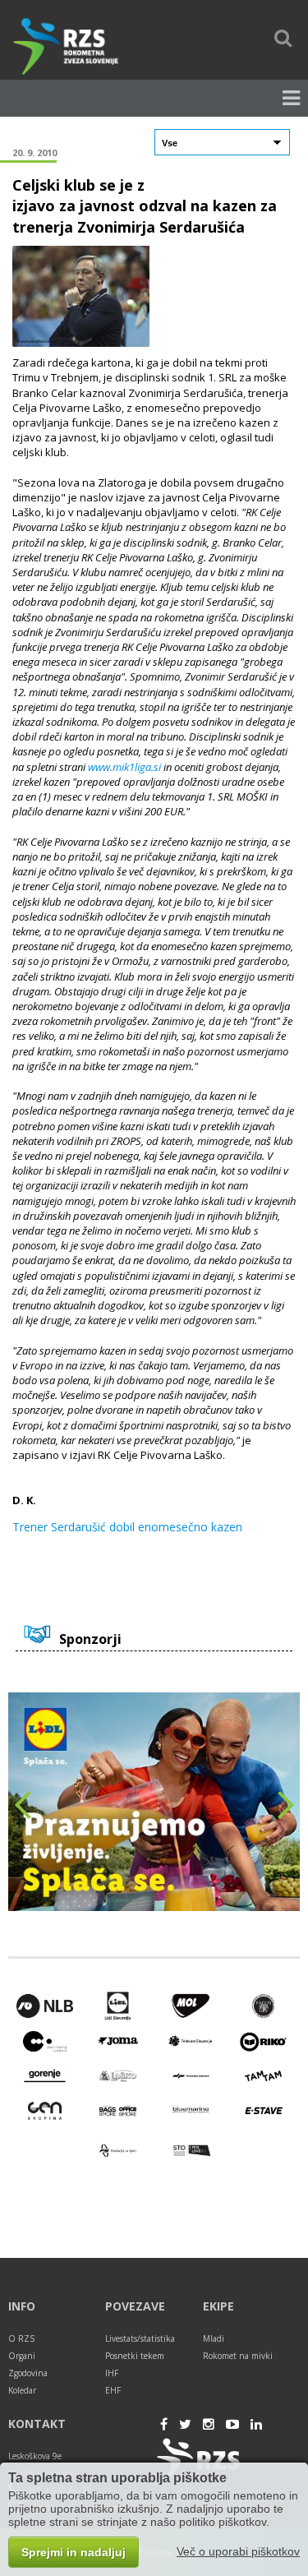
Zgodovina (28, 2373)
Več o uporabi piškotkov (238, 2551)
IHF (112, 2373)
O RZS (21, 2338)
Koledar (22, 2390)
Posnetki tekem (135, 2356)
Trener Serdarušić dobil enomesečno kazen (127, 1527)
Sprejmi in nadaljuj (74, 2552)
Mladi (214, 2338)
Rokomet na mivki (238, 2356)
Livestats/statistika (140, 2338)
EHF (113, 2390)
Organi (22, 2356)
